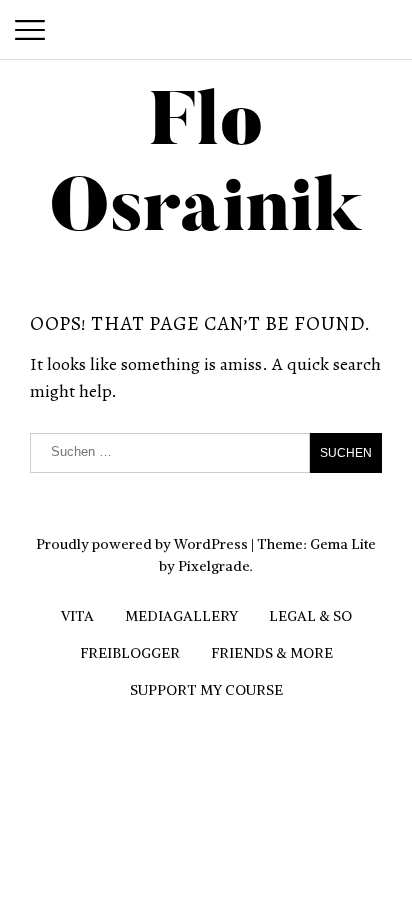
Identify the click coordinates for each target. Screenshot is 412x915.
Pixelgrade (214, 566)
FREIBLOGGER (130, 653)
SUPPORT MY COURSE (206, 690)
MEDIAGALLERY (181, 616)
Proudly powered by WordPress (142, 544)
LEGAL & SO (310, 616)
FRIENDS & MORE (272, 653)
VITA (77, 616)
